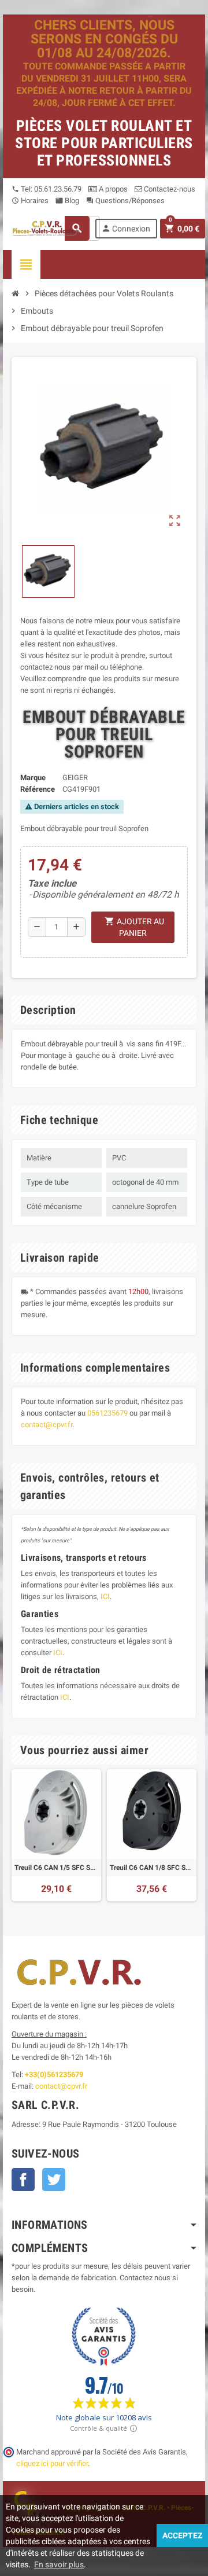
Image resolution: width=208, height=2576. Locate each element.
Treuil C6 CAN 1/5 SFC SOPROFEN (56, 1868)
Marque (33, 778)
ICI (105, 1596)
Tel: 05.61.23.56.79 (47, 189)
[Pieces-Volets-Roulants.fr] (46, 228)
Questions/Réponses (125, 201)
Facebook (23, 2180)
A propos (112, 189)
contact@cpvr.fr (47, 1425)
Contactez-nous (169, 189)
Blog (67, 201)
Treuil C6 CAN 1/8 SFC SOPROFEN (152, 1868)
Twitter (54, 2180)
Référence (38, 789)
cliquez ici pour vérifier (52, 2463)
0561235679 (107, 1413)
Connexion (126, 228)
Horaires (30, 201)
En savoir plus (59, 2564)
